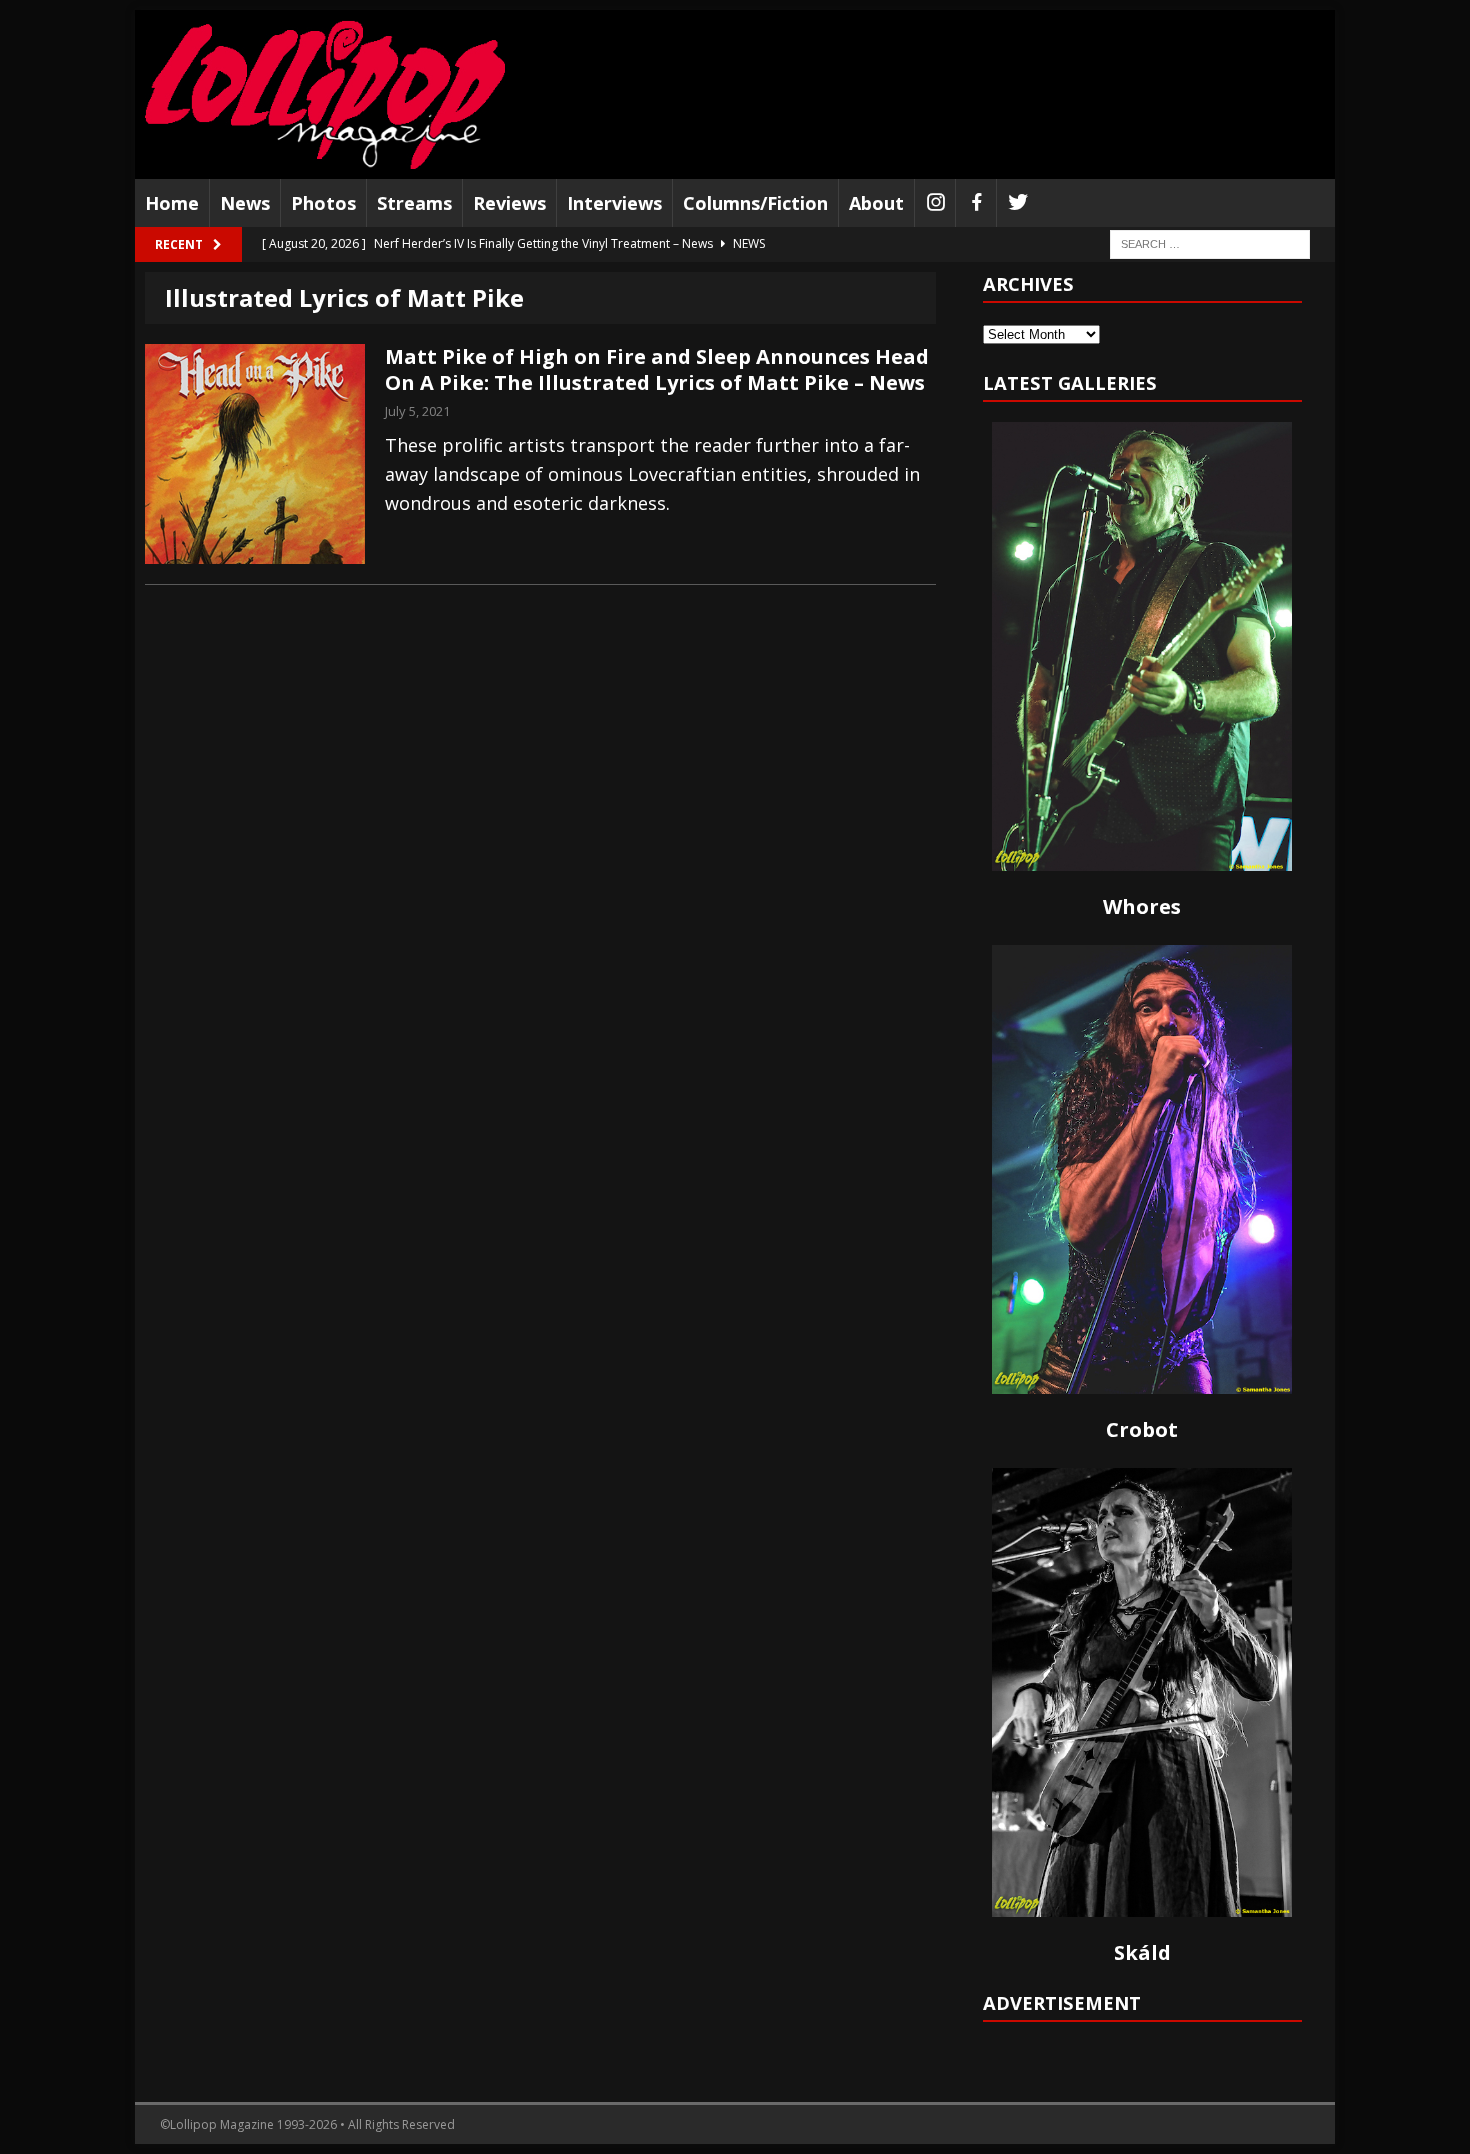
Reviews (509, 203)
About (876, 203)
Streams (414, 203)
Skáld (1142, 1952)
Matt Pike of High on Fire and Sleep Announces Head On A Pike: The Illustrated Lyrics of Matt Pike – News (657, 369)
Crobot (1142, 1429)
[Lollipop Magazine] (325, 94)
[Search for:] (1210, 243)
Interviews (614, 203)
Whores (1142, 906)
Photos (323, 203)
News (245, 203)
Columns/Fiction (755, 203)
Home (172, 203)
